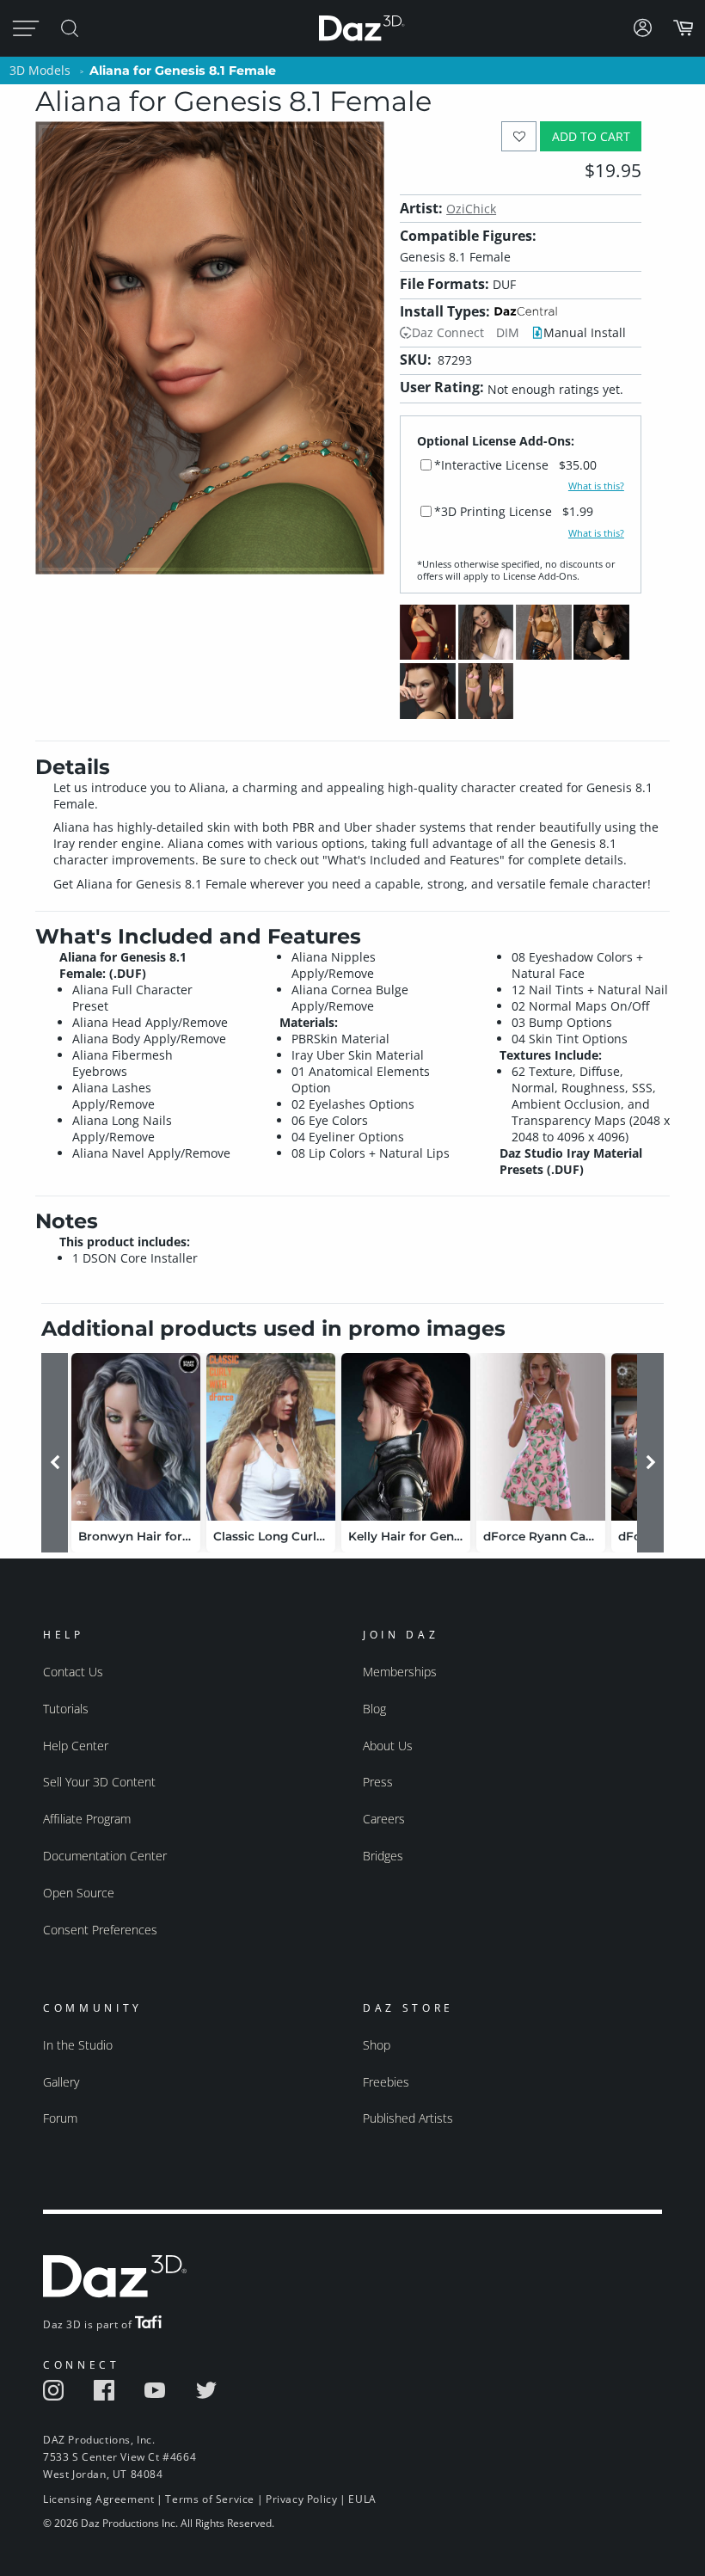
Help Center (76, 1746)
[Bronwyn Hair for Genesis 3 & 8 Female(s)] (136, 1437)
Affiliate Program (87, 1819)
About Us (388, 1746)
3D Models (40, 70)
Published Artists (408, 2118)
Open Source (79, 1893)
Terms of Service (210, 2499)
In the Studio (78, 2045)
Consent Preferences (100, 1930)
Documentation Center (105, 1856)
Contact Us (73, 1672)
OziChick (471, 209)
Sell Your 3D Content (99, 1782)
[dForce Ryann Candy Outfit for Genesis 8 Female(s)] (541, 1437)
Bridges (383, 1856)
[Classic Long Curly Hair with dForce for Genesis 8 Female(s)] (271, 1437)
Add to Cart (591, 136)
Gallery (61, 2082)
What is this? (596, 486)
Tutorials (66, 1709)
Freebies (386, 2082)
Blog (374, 1709)
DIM (508, 332)
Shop (377, 2045)
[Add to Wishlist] (519, 136)
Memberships (400, 1672)
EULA (362, 2499)
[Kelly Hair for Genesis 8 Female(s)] (406, 1437)
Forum (60, 2118)
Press (378, 1782)
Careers (384, 1819)
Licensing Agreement (98, 2499)
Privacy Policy (301, 2499)
